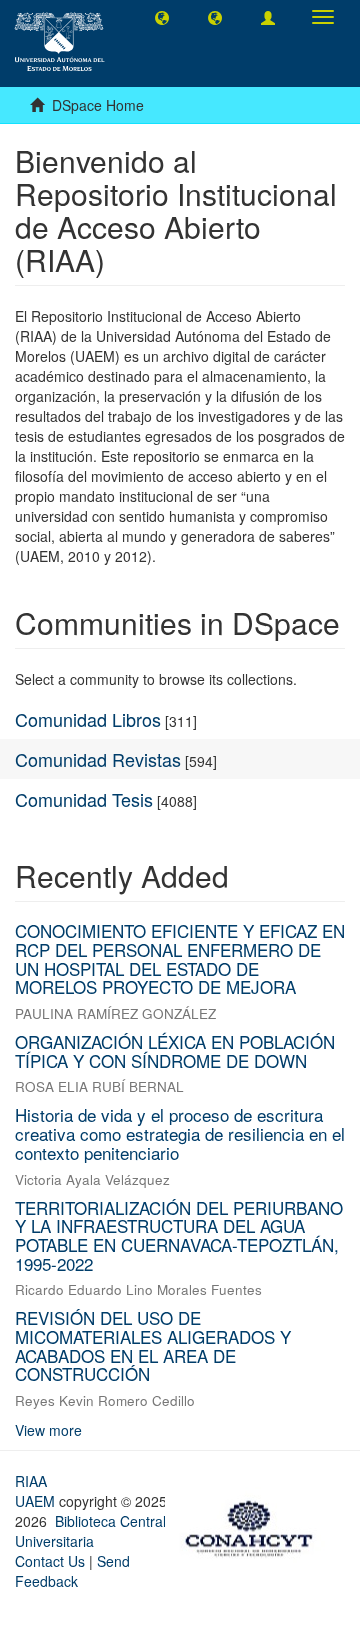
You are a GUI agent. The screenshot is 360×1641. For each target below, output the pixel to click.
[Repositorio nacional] (255, 1525)
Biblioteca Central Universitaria (90, 1531)
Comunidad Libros (88, 719)
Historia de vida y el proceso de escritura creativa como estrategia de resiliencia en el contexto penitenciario (180, 1133)
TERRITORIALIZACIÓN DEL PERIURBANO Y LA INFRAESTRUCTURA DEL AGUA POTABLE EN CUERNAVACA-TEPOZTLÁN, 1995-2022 (179, 1235)
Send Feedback (72, 1571)
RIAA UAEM (37, 1491)
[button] (162, 17)
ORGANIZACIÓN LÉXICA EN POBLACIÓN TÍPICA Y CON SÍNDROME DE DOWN (175, 1051)
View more (48, 1430)
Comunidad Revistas (98, 759)
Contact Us (50, 1561)
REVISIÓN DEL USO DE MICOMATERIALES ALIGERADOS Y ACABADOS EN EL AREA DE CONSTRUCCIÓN (153, 1345)
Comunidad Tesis (84, 799)
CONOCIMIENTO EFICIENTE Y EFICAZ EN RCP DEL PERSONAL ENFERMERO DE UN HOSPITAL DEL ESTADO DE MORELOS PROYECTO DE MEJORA (180, 958)
